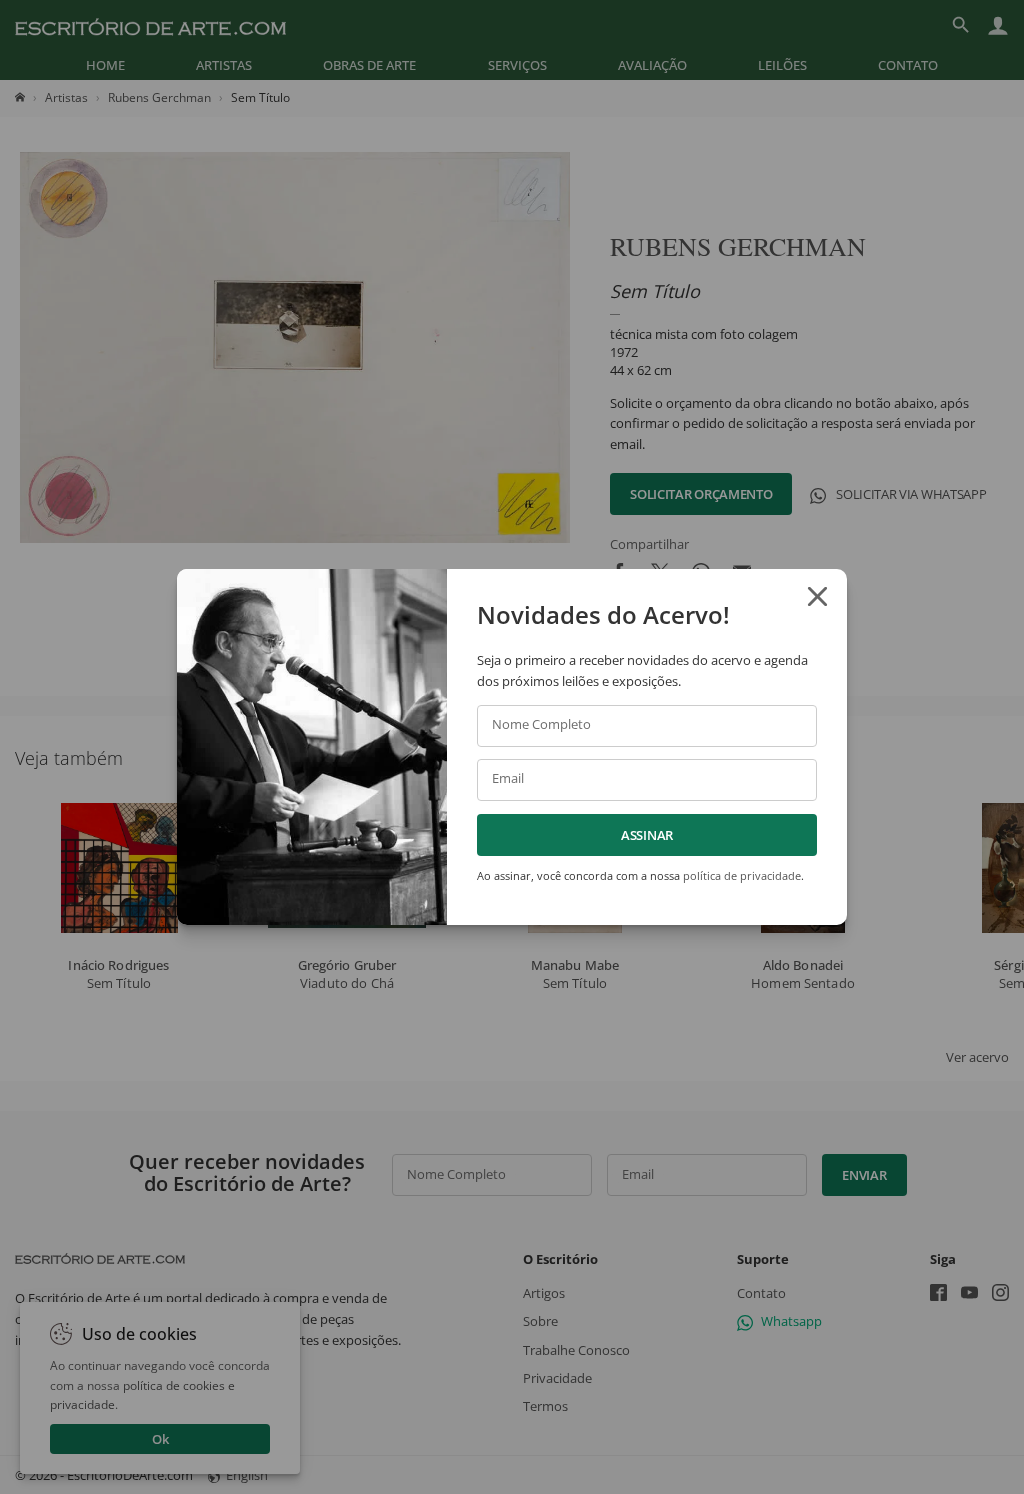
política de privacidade (742, 875)
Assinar (647, 835)
